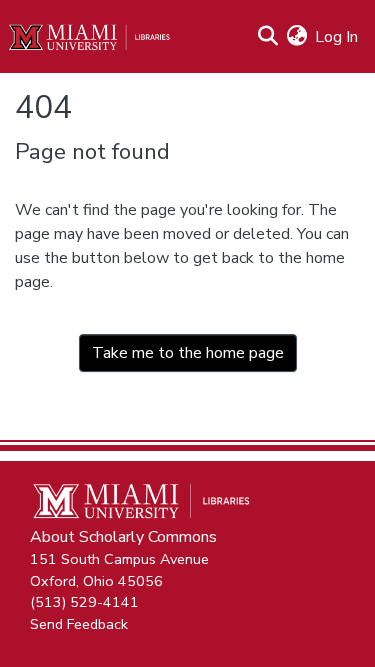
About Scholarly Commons (123, 537)
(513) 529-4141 (84, 602)
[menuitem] (296, 37)
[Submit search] (267, 37)
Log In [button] (337, 37)
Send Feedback (79, 623)
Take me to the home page (188, 353)
